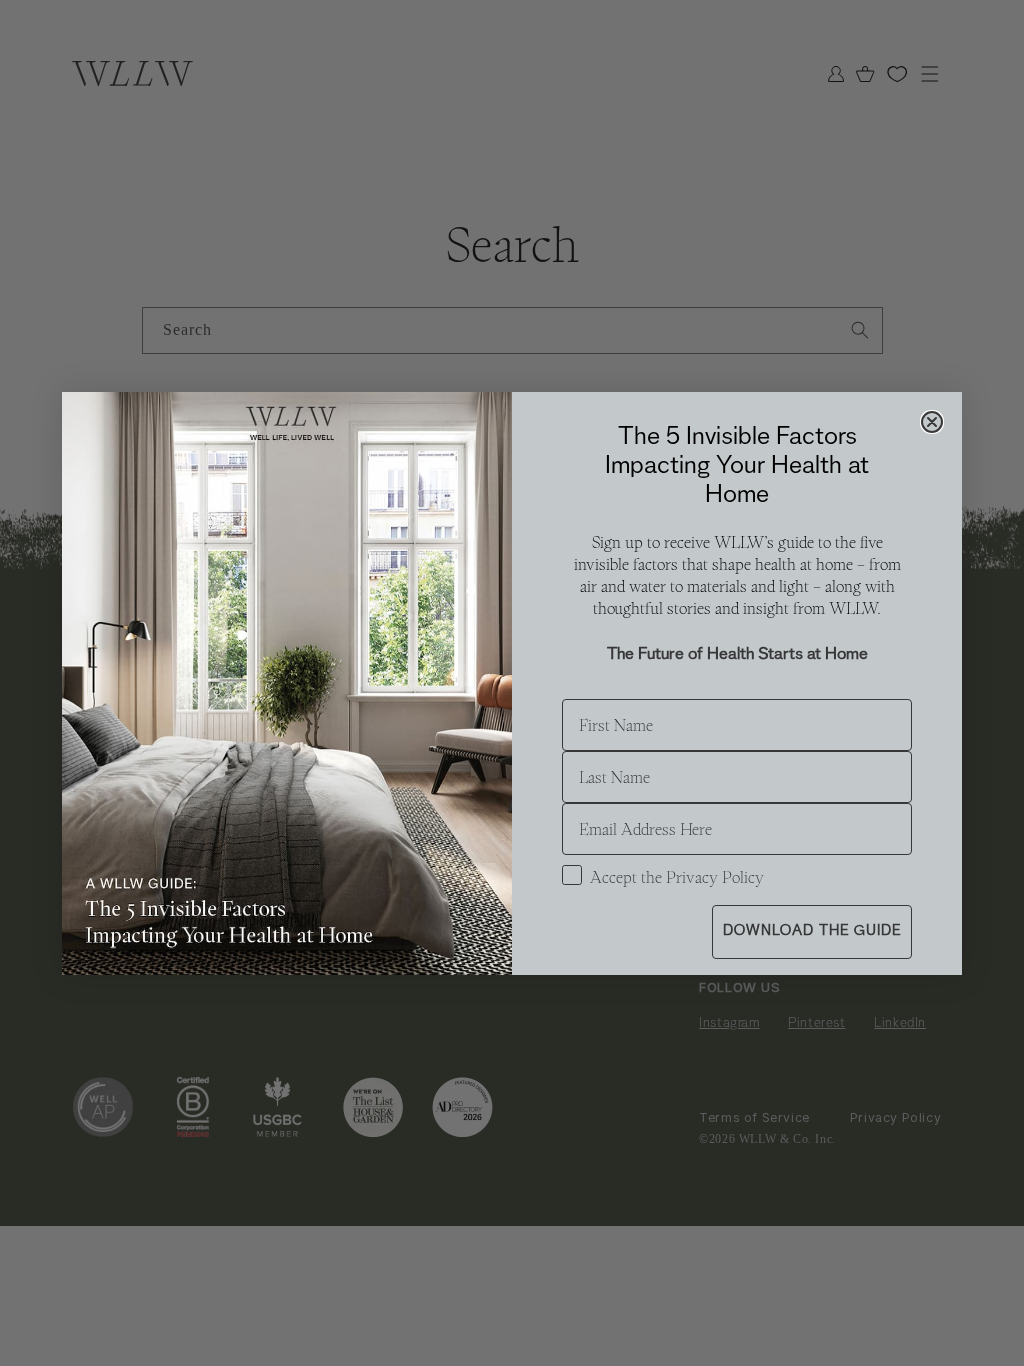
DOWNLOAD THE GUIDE (812, 931)
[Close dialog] (932, 422)
